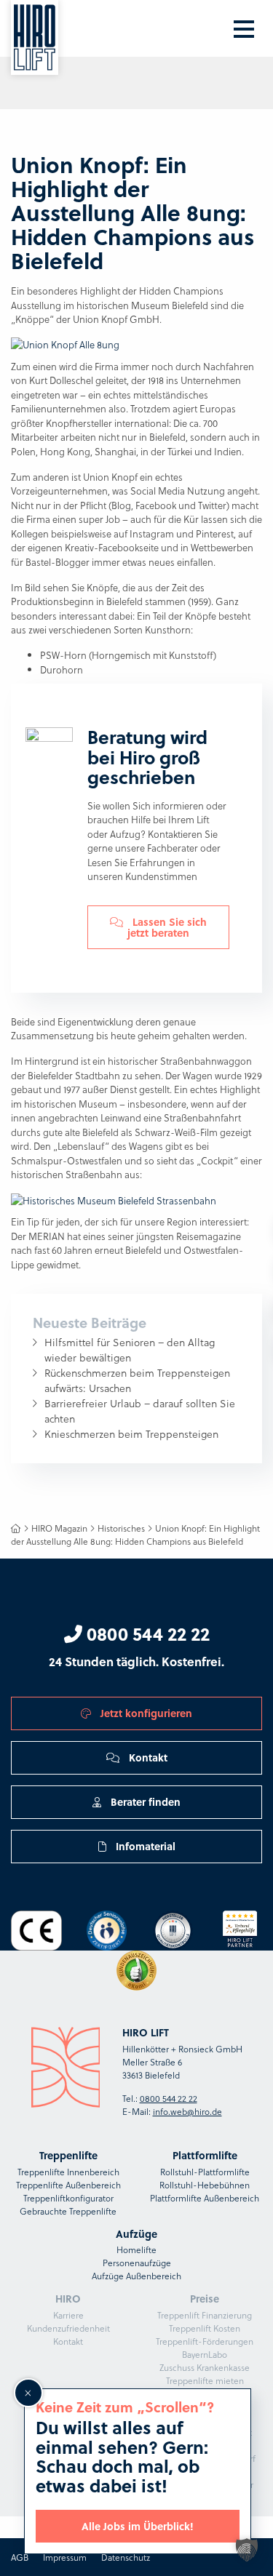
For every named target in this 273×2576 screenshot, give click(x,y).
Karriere (68, 2315)
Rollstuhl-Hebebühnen (205, 2185)
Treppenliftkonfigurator (68, 2198)
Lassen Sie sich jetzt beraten (167, 927)
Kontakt (147, 1757)
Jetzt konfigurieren (145, 1713)
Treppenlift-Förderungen (205, 2341)
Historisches (121, 1528)
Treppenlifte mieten (205, 2380)
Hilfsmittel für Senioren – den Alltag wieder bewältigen (130, 1350)
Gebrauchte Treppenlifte (68, 2211)
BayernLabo (205, 2354)
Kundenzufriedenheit (68, 2328)
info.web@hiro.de (187, 2111)
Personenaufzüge (137, 2263)
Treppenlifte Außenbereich (68, 2185)
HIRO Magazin (59, 1528)
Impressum (65, 2557)
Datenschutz (126, 2557)
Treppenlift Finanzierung (205, 2315)
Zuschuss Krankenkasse (205, 2367)
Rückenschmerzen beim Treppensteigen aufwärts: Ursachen (137, 1380)
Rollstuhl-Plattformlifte (205, 2172)
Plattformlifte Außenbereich (205, 2198)
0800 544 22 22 (146, 1633)
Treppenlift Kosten (205, 2328)
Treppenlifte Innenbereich (68, 2172)
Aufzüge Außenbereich (136, 2276)
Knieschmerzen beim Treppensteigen (131, 1434)
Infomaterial (144, 1846)
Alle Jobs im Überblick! (138, 2526)
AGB (20, 2557)
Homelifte (136, 2249)
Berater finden (144, 1801)
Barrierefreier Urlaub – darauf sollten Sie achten (140, 1411)
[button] (247, 2550)
